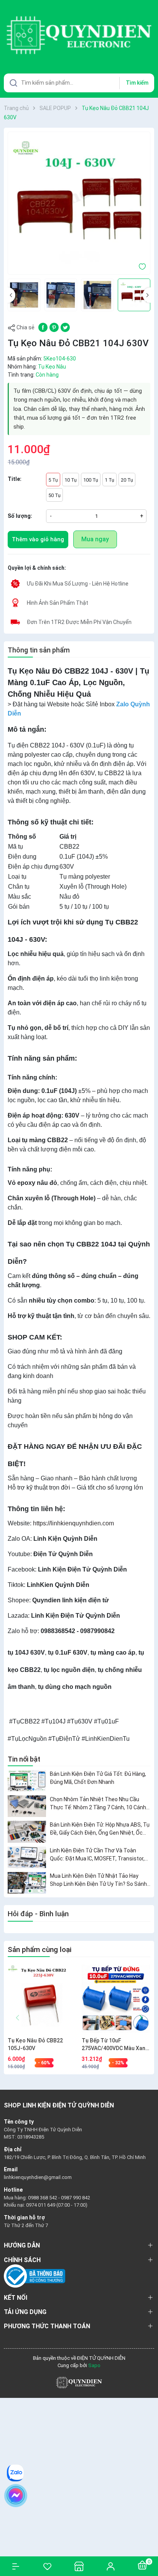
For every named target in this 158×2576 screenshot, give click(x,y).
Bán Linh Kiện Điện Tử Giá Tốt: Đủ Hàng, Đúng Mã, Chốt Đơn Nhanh (98, 1778)
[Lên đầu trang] (148, 2542)
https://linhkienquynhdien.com (73, 1523)
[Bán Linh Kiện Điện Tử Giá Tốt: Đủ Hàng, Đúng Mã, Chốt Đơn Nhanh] (27, 1781)
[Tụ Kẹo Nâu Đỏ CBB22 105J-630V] (42, 1999)
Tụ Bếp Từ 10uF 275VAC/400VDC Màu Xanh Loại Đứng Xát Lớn (115, 2045)
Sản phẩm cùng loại (39, 1950)
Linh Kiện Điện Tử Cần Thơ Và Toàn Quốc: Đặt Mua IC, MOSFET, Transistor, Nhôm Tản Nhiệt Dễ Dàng (97, 1855)
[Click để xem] (79, 203)
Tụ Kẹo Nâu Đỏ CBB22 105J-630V (35, 2044)
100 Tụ (91, 480)
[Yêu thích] (47, 2566)
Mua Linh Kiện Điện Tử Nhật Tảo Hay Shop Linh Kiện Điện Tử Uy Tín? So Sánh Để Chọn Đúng (98, 1880)
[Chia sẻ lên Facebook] (43, 327)
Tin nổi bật (24, 1759)
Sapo (94, 2365)
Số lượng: (20, 516)
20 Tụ (127, 480)
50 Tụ (54, 495)
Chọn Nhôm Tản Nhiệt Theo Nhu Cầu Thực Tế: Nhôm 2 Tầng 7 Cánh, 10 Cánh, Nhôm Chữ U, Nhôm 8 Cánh (99, 1804)
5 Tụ (53, 480)
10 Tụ (71, 480)
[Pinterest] (54, 327)
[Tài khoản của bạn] (110, 2566)
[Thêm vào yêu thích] (142, 266)
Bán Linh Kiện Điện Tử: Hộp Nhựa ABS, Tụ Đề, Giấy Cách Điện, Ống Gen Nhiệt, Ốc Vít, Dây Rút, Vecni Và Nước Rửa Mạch (100, 1829)
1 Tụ (109, 480)
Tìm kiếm (137, 83)
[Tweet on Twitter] (65, 327)
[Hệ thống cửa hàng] (79, 2566)
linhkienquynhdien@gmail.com (38, 2177)
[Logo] (79, 2382)
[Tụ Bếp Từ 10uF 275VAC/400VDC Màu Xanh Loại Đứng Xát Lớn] (116, 1999)
